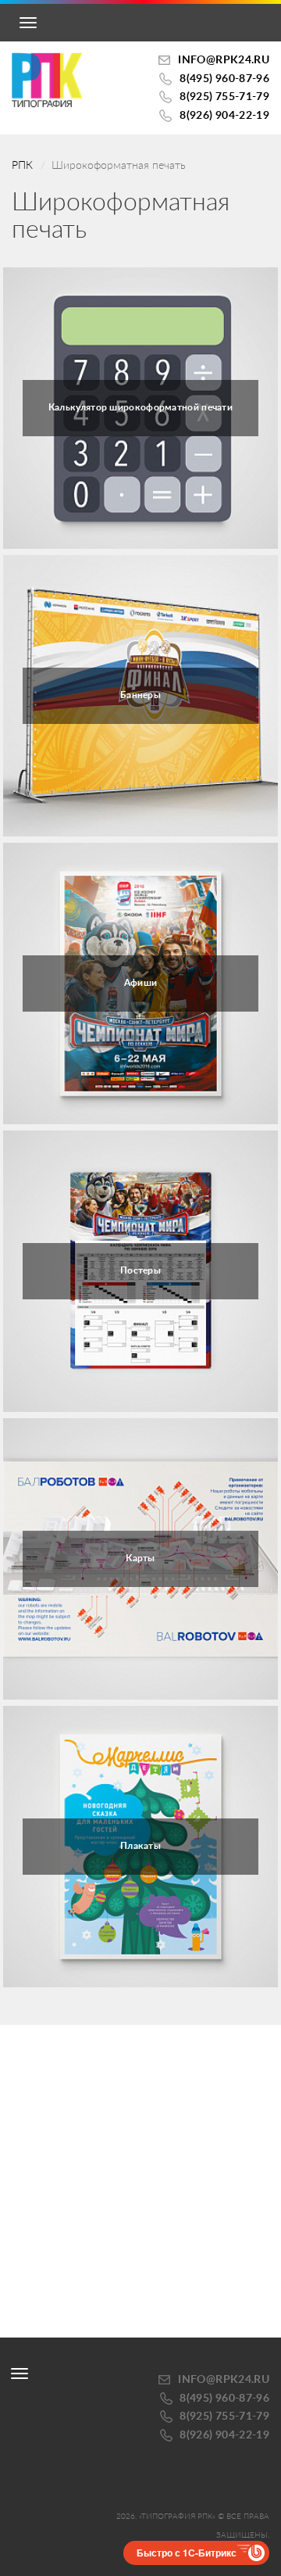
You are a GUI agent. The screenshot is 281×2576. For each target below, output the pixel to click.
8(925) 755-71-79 (224, 97)
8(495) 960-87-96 (224, 79)
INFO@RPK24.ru (224, 60)
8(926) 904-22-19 (224, 116)
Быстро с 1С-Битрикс (187, 2553)
